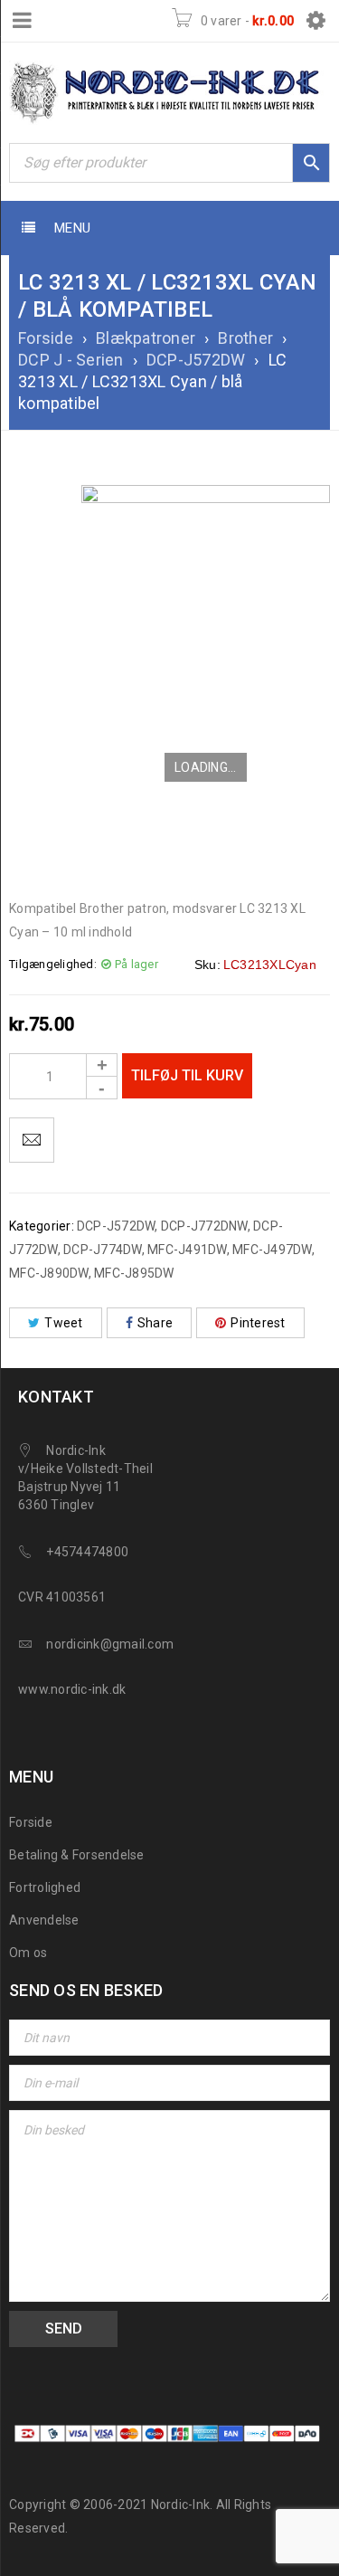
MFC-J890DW (49, 1273)
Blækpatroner (146, 338)
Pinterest (258, 1323)
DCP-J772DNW (204, 1226)
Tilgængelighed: (53, 964)
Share (155, 1323)
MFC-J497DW (272, 1250)
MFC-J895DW (134, 1273)
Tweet (63, 1323)
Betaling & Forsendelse (77, 1855)
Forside (46, 338)
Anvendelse (44, 1920)
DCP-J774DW (103, 1250)
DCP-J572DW (196, 360)
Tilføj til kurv (187, 1075)
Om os (28, 1953)
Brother (245, 338)
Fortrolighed (45, 1887)
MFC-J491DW (187, 1250)
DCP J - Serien (71, 360)
